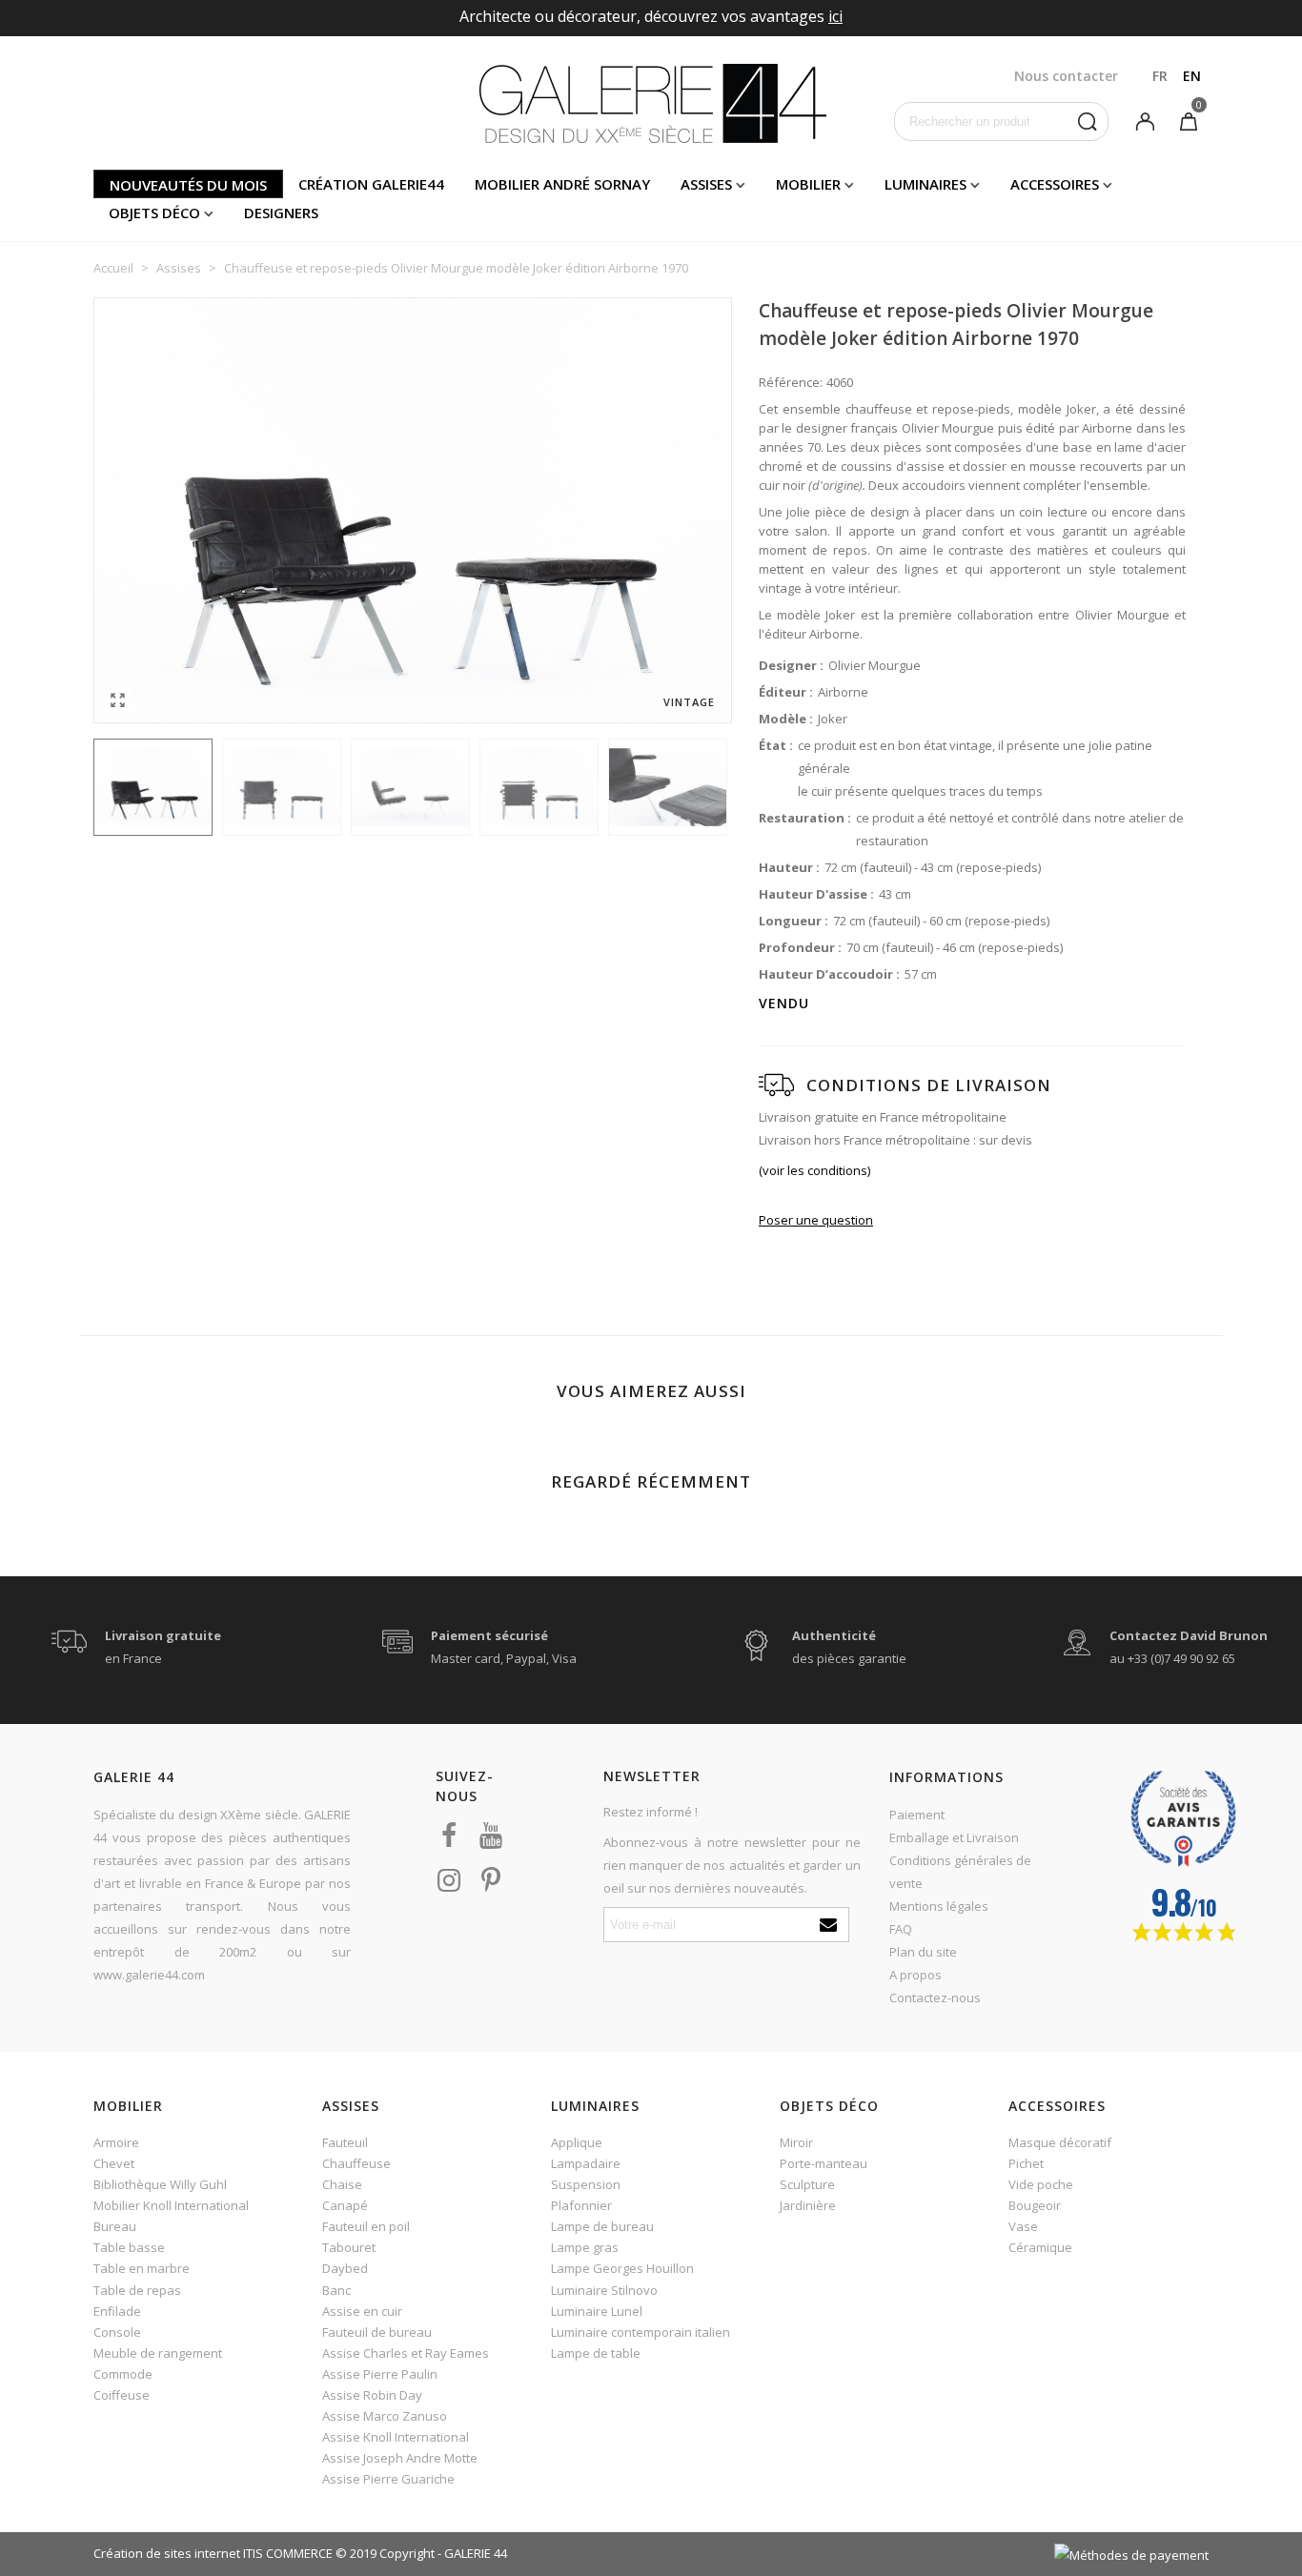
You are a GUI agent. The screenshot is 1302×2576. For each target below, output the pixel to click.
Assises (706, 184)
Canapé (345, 2205)
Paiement (917, 1815)
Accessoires (1055, 184)
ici (835, 16)
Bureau (115, 2226)
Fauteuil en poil (366, 2226)
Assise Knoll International (396, 2437)
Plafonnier (581, 2205)
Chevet (114, 2163)
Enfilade (117, 2311)
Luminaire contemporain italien (641, 2332)
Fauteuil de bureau (377, 2332)
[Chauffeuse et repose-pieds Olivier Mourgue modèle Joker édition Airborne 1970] (117, 700)
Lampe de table (596, 2353)
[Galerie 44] (651, 103)
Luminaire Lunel (597, 2311)
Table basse (129, 2247)
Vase (1023, 2226)
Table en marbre (142, 2268)
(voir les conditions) (814, 1170)
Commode (123, 2374)
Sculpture (807, 2184)
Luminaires (926, 184)
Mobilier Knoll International (171, 2205)
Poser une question (816, 1220)
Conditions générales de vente (960, 1872)
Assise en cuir (362, 2311)
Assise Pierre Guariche (388, 2479)
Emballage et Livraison (954, 1837)
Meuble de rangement (158, 2353)
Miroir (796, 2142)
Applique (577, 2142)
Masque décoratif (1060, 2142)
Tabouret (349, 2247)
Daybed (345, 2268)
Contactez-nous (935, 1998)
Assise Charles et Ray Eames (406, 2353)
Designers (281, 213)
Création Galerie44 (371, 184)
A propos (915, 1975)
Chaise (342, 2184)
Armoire (116, 2142)
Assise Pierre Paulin (380, 2374)
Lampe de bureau (602, 2226)
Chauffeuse (356, 2163)
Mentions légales (939, 1906)
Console (117, 2332)
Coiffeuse (122, 2395)
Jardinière (808, 2205)
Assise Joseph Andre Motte (400, 2458)
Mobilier (808, 184)
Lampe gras (585, 2247)
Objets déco (154, 213)
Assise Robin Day (372, 2395)
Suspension (586, 2184)
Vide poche (1041, 2184)
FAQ (901, 1929)
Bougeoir (1035, 2205)
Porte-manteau (824, 2163)
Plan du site (923, 1952)
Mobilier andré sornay (562, 184)
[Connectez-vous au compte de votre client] (1145, 120)
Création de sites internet (167, 2553)
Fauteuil (345, 2142)
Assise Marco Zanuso (385, 2416)
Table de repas (137, 2290)
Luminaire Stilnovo (604, 2290)
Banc (336, 2290)
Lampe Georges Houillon (622, 2268)
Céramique (1040, 2247)
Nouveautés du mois (188, 185)
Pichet (1026, 2163)
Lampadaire (586, 2163)
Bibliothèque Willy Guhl (160, 2184)
